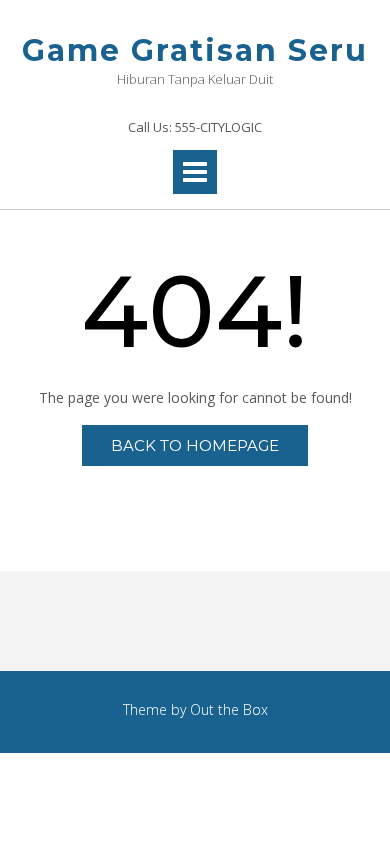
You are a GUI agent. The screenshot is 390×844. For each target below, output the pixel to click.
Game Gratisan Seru (195, 50)
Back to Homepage (195, 445)
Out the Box (229, 709)
